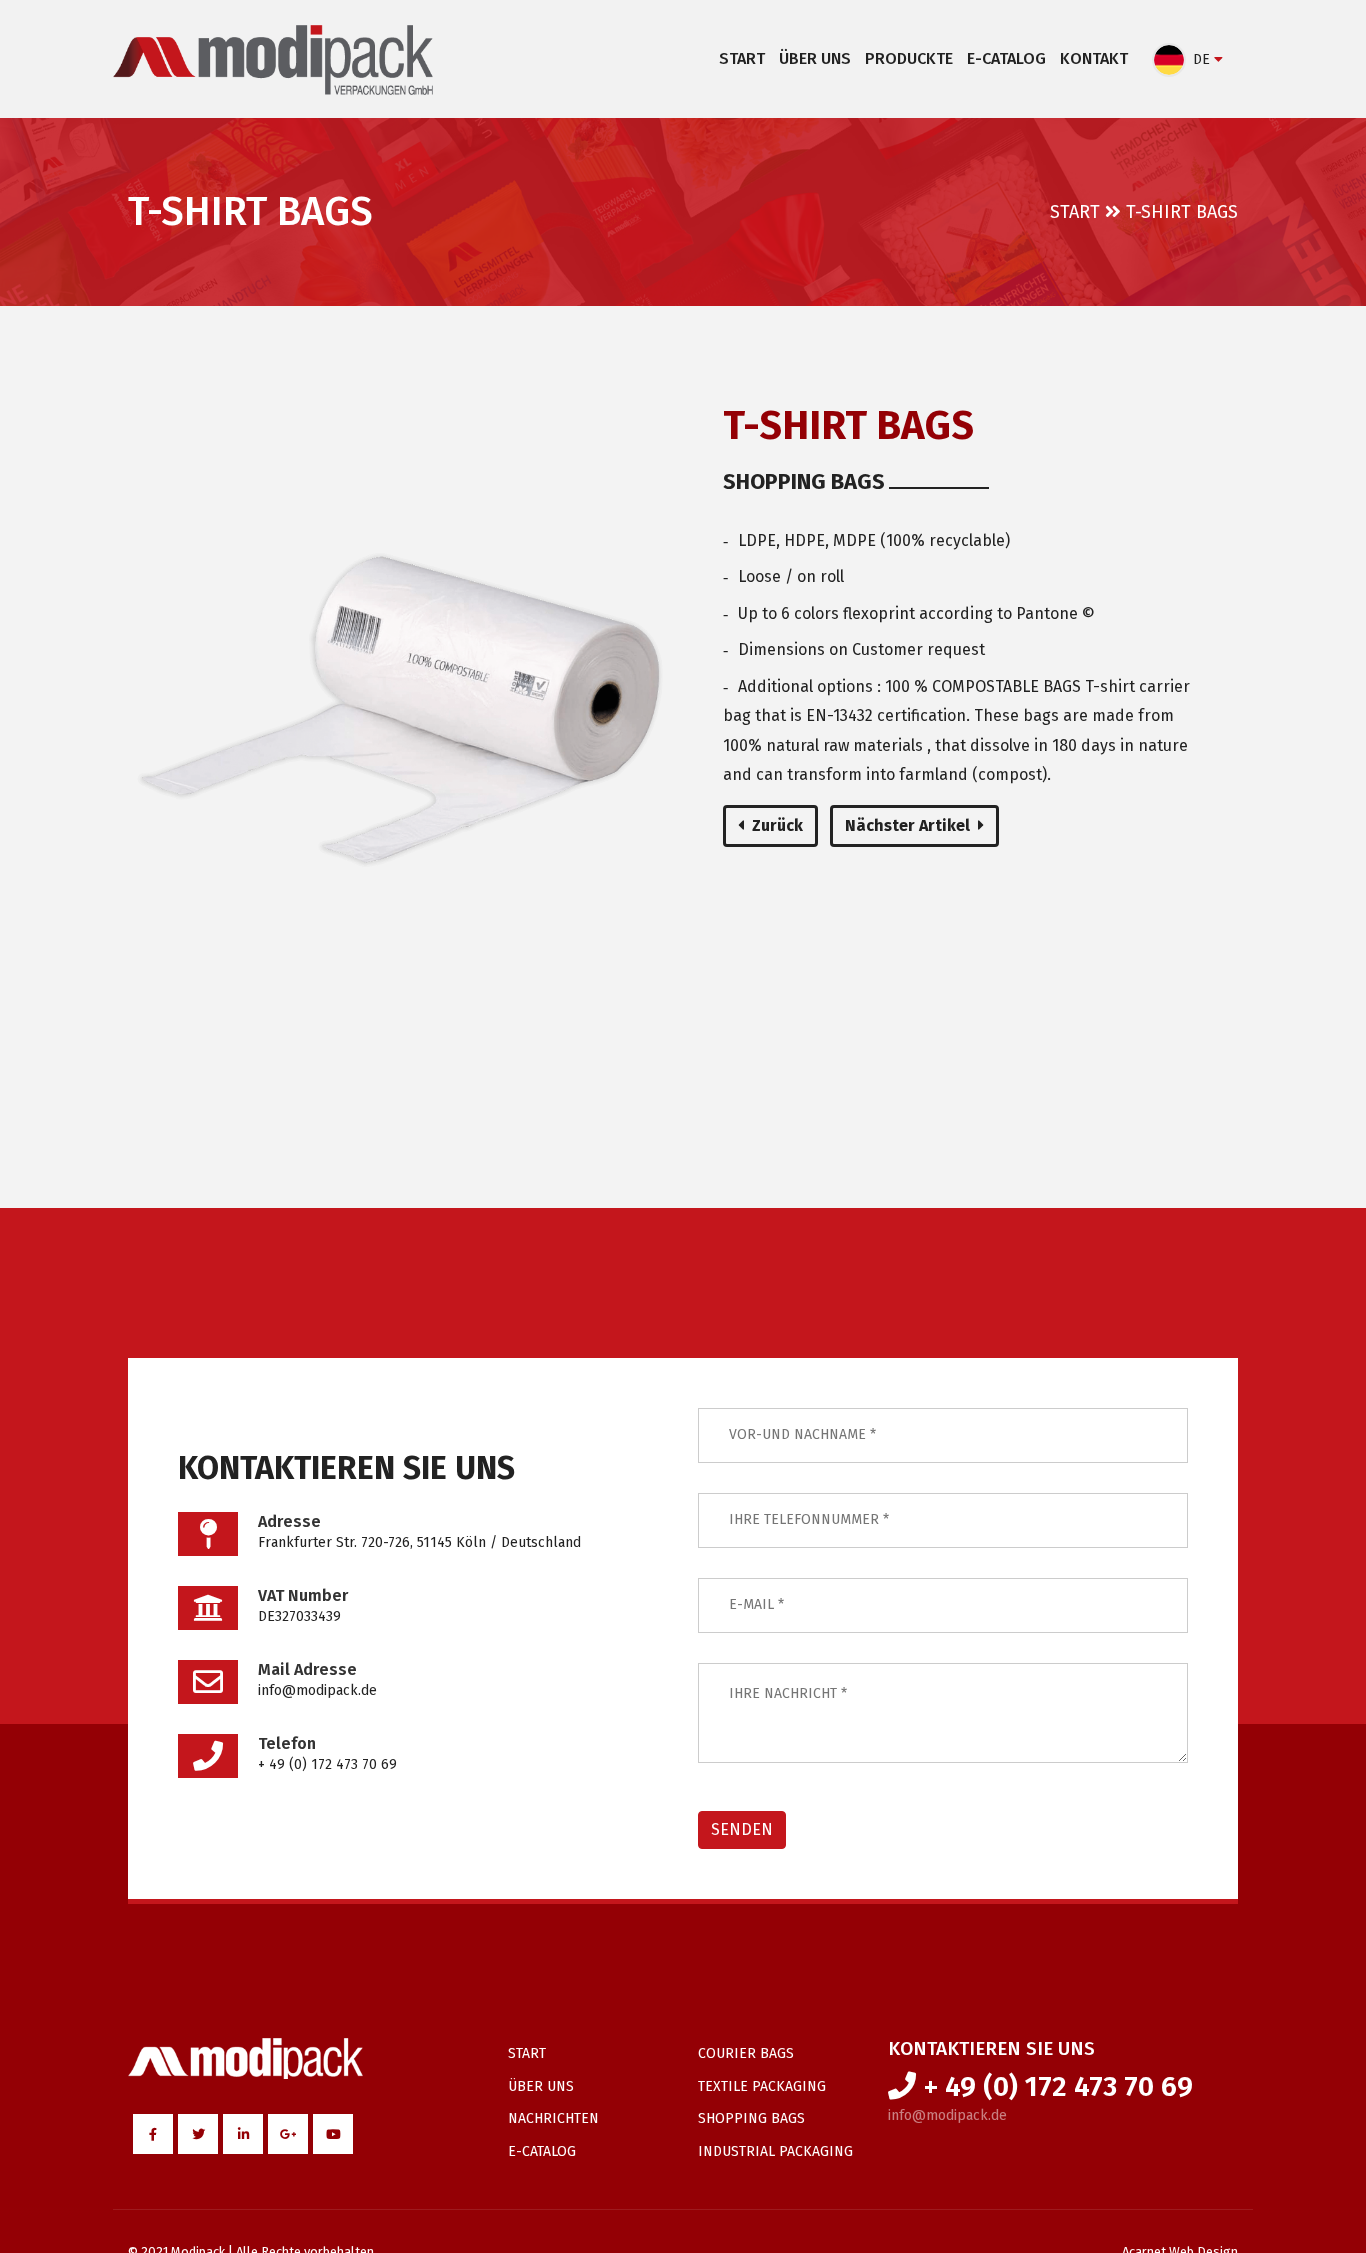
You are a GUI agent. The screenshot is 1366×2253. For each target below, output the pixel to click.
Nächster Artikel (907, 825)
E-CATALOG (1006, 58)
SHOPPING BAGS (751, 2118)
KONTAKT (1094, 58)
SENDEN (742, 1829)
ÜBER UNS (815, 58)
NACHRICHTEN (553, 2118)
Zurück (777, 825)
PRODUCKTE (909, 58)
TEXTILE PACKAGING (762, 2086)
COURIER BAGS (746, 2053)
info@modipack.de (947, 2115)
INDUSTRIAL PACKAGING (775, 2151)
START (742, 58)
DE (1201, 59)
